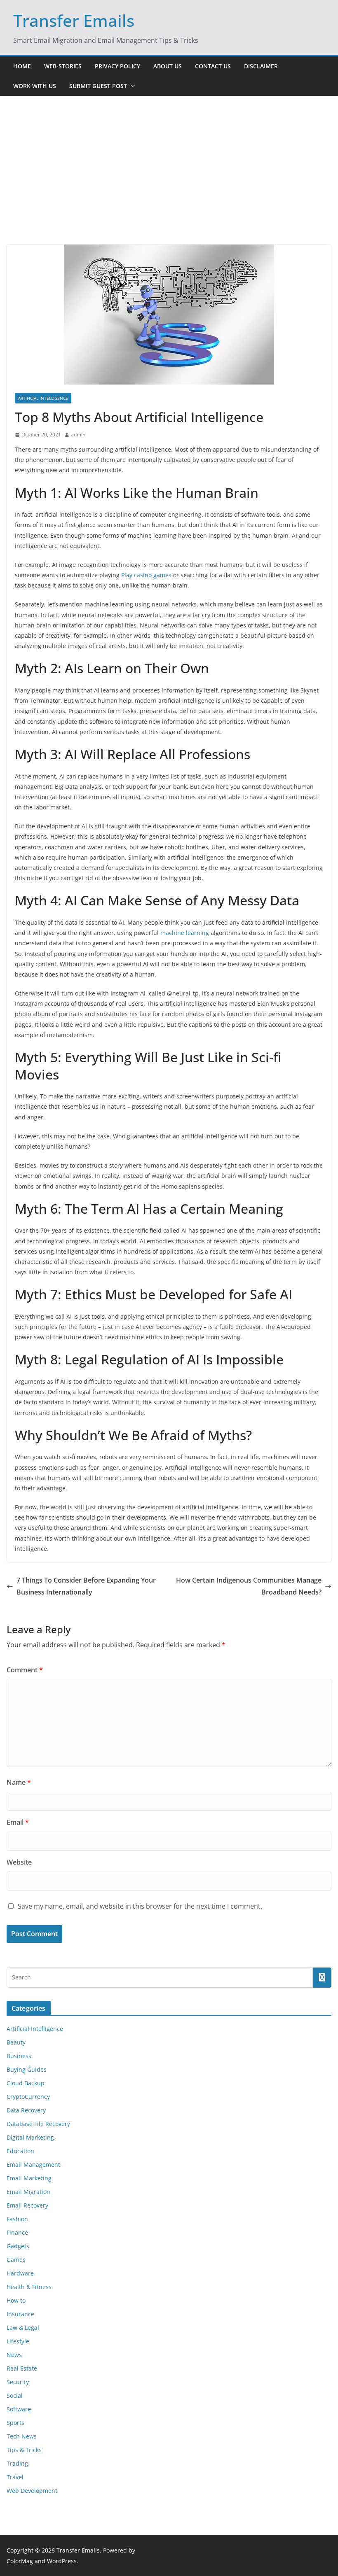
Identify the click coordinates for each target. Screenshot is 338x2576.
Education (20, 2151)
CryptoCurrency (28, 2097)
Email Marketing (29, 2178)
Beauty (16, 2042)
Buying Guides (27, 2069)
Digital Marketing (30, 2137)
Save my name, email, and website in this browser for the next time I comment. (140, 1906)
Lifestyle (18, 2341)
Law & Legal (23, 2328)
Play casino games (146, 575)
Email (18, 1822)
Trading (17, 2463)
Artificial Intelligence (43, 398)
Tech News (22, 2436)
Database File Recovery (38, 2124)
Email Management (33, 2165)
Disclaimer (261, 66)
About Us (168, 66)
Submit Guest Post (98, 86)
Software (19, 2409)
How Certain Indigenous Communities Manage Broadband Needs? (249, 1586)
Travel (15, 2477)
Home (22, 66)
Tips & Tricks (24, 2450)
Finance (17, 2232)
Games (16, 2260)
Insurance (20, 2314)
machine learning (185, 933)
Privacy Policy (117, 66)
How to (16, 2300)
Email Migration (28, 2192)
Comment (25, 1670)
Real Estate (22, 2368)
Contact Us (213, 66)
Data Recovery (26, 2110)
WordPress (62, 2561)
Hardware (20, 2273)
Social (15, 2395)
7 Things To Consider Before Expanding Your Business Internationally (86, 1586)
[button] (131, 86)
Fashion (17, 2219)
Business (19, 2056)
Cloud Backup (26, 2083)
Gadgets (18, 2246)
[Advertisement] (169, 183)
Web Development (32, 2491)
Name (19, 1782)
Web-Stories (63, 66)
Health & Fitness (29, 2287)
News (14, 2355)
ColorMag (20, 2561)
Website (19, 1862)
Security (18, 2382)
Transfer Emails (74, 20)
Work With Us (35, 86)
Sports (15, 2423)
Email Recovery (27, 2205)
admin (78, 435)
